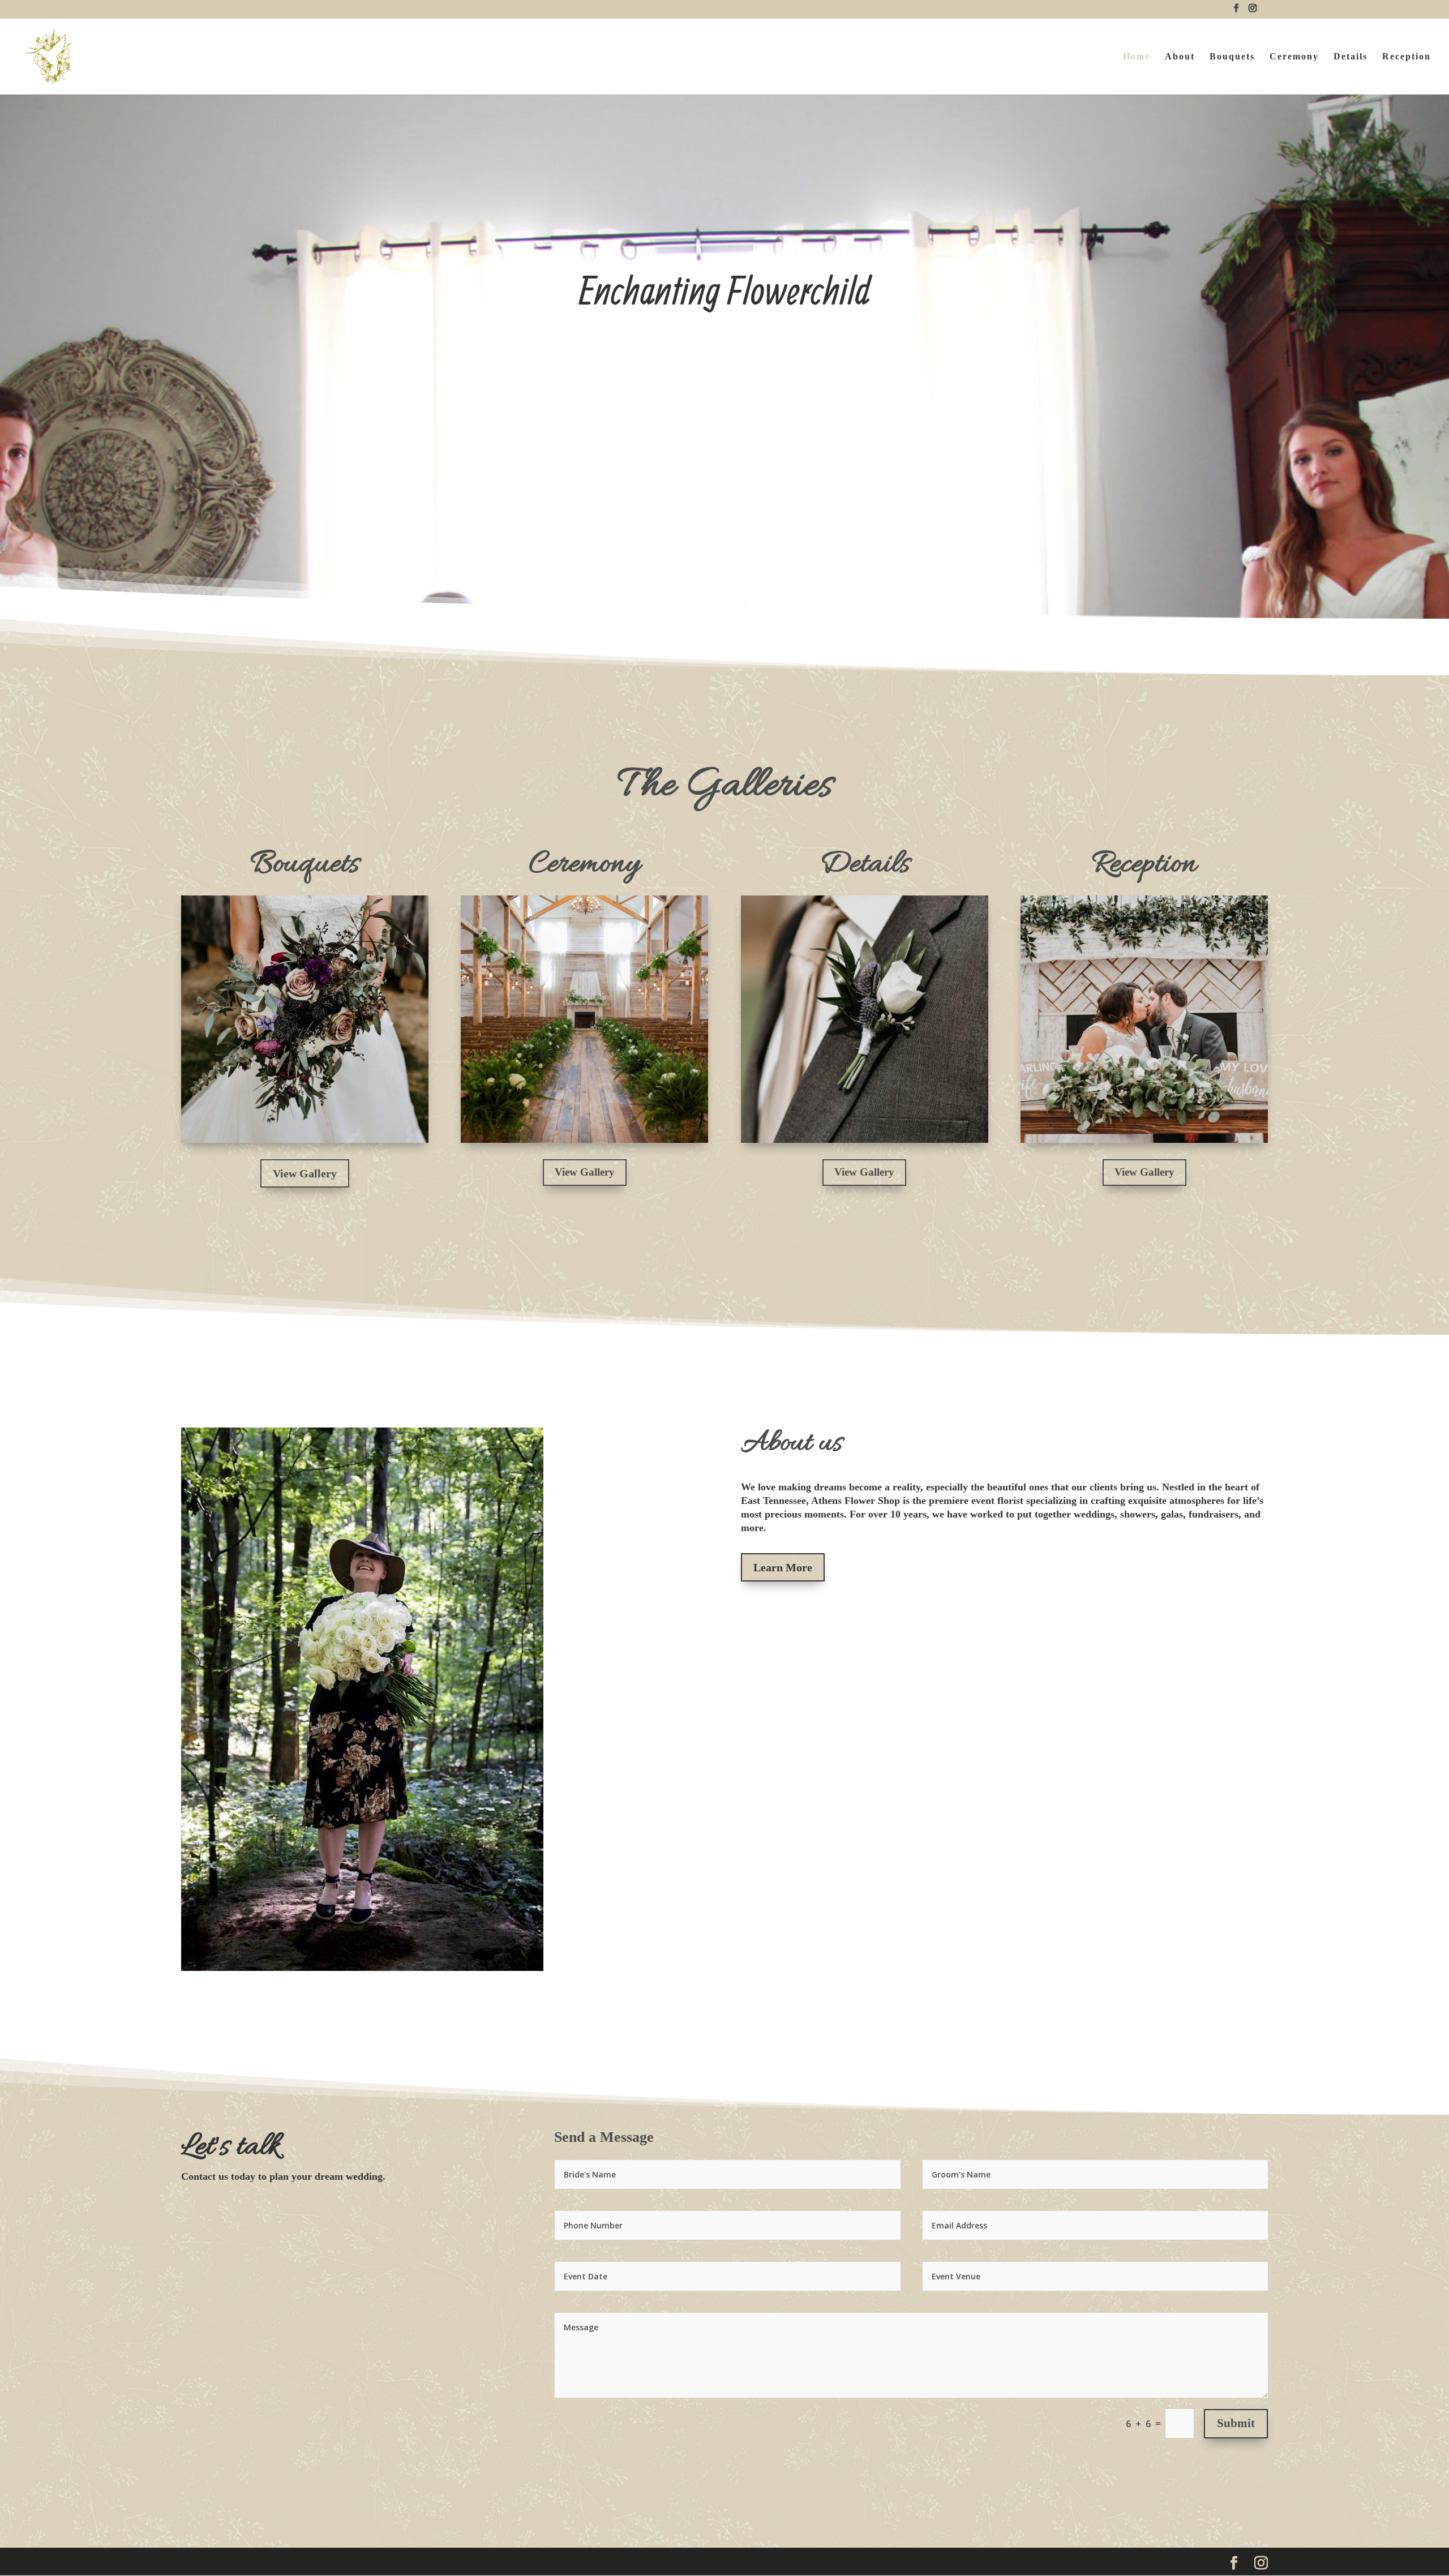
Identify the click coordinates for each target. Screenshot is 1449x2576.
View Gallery (305, 1173)
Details (1351, 57)
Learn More (783, 1567)
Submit (1236, 2423)
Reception (1407, 57)
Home (1137, 57)
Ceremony (1294, 57)
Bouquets (1232, 57)
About (1180, 57)
